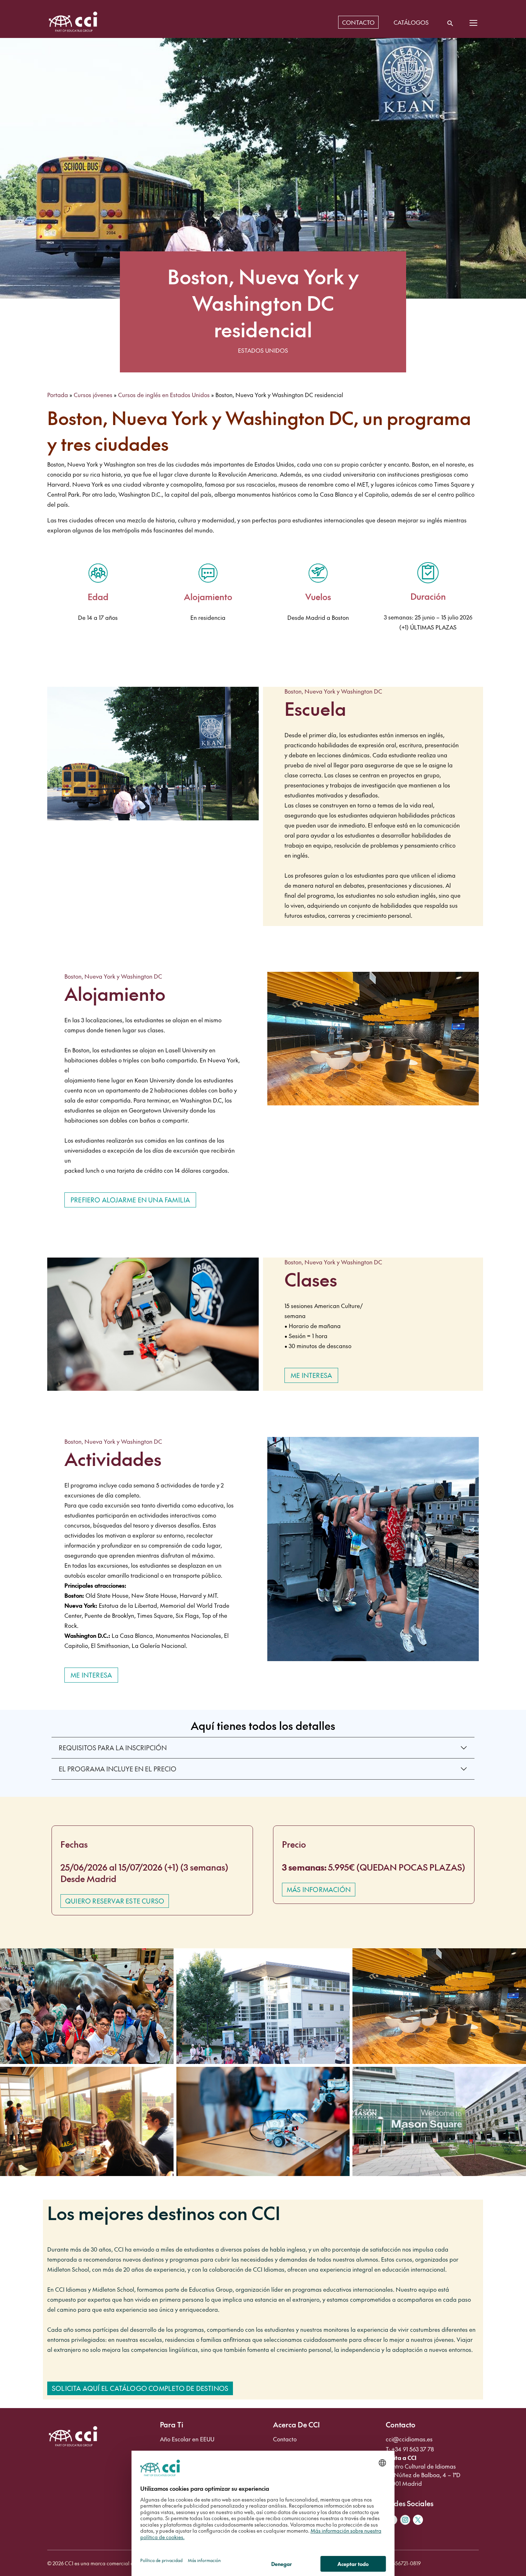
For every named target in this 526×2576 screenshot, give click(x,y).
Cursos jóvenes (93, 395)
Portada (58, 395)
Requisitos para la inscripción (113, 1748)
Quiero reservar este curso (115, 1901)
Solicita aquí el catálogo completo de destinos (140, 2388)
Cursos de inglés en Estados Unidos (164, 395)
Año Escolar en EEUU (187, 2439)
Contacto (285, 2439)
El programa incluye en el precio (118, 1769)
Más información (319, 1889)
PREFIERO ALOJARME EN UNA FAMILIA (130, 1200)
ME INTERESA (311, 1375)
